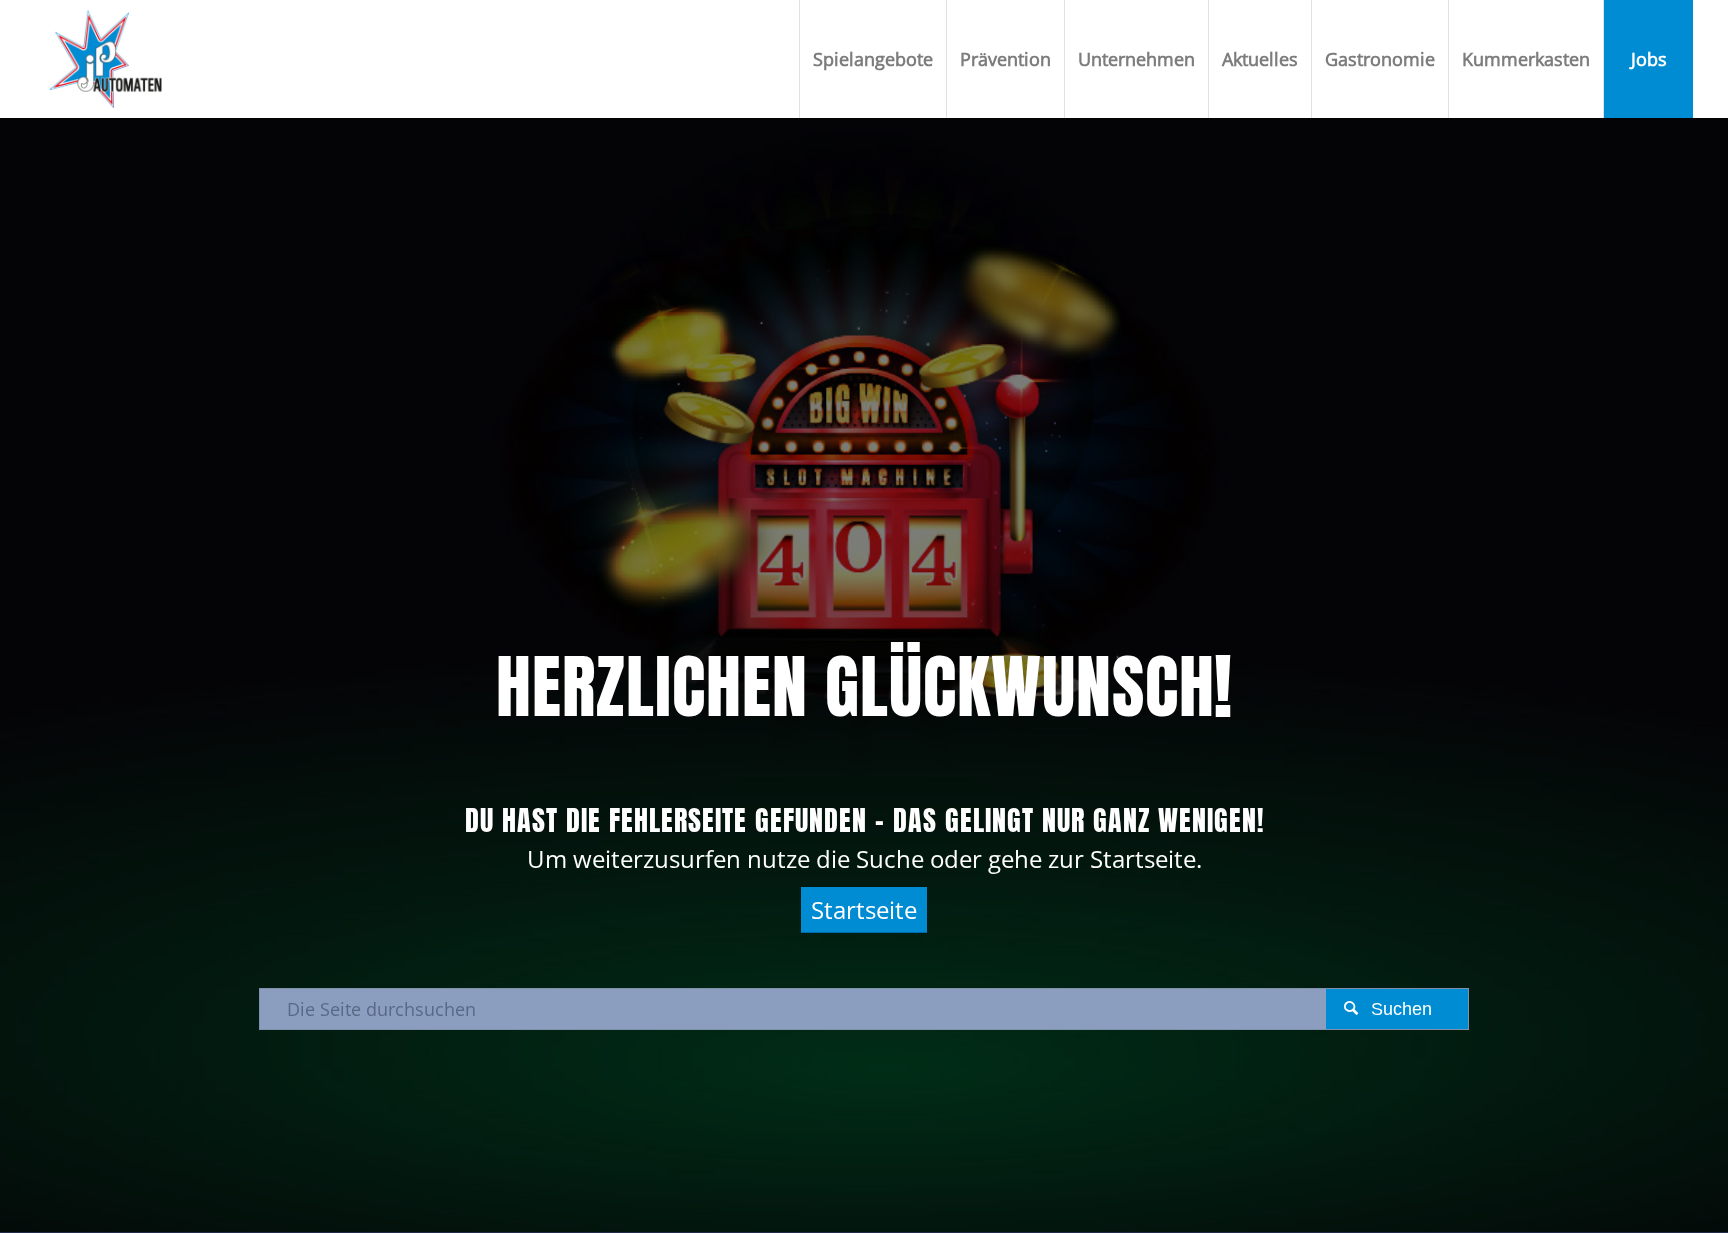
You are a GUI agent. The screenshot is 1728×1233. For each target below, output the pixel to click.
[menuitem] (872, 59)
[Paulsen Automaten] (106, 59)
